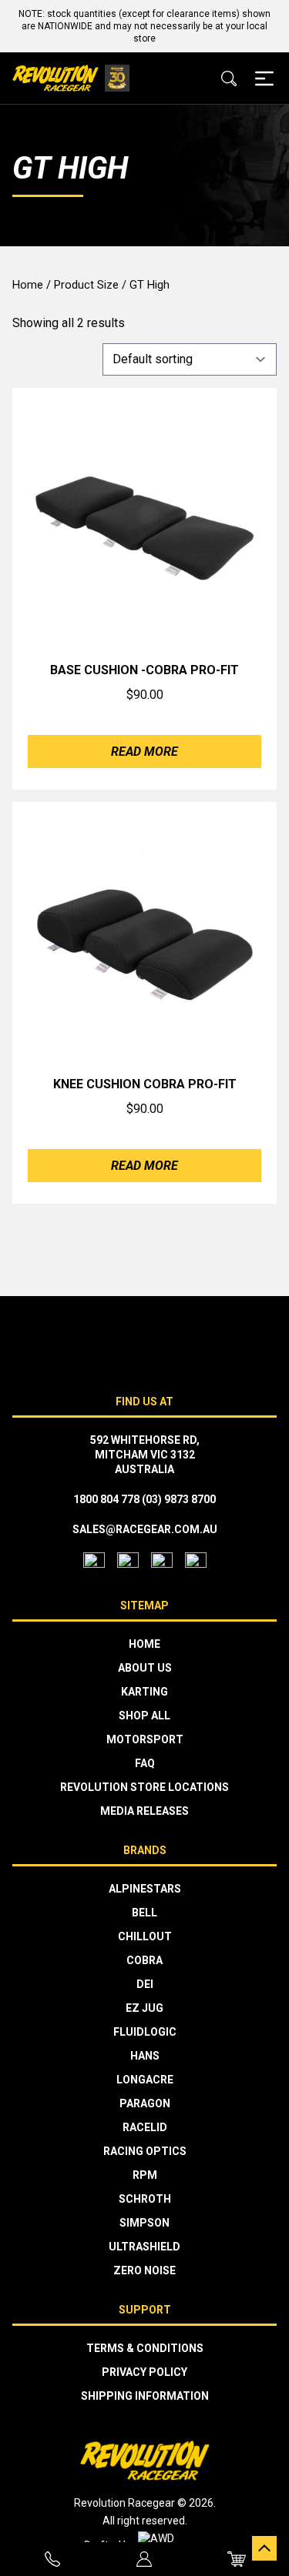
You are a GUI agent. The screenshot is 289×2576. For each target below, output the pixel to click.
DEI (145, 1984)
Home (28, 285)
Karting (144, 1692)
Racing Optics (145, 2151)
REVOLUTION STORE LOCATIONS (144, 1787)
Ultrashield (144, 2247)
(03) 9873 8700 (179, 1499)
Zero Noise (144, 2270)
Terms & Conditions (145, 2348)
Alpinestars (145, 1889)
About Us (145, 1668)
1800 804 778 (106, 1499)
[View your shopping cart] (237, 2559)
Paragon (145, 2103)
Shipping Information (145, 2396)
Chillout (145, 1936)
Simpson (144, 2223)
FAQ (145, 1763)
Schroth (145, 2199)
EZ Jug (144, 2008)
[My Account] (145, 2559)
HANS (145, 2056)
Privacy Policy (144, 2372)
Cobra (144, 1960)
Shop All (144, 1716)
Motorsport (145, 1739)
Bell (144, 1913)
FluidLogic (145, 2032)
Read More (144, 752)
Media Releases (144, 1811)
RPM (145, 2175)
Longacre (145, 2080)
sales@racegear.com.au (145, 1529)
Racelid (145, 2127)
